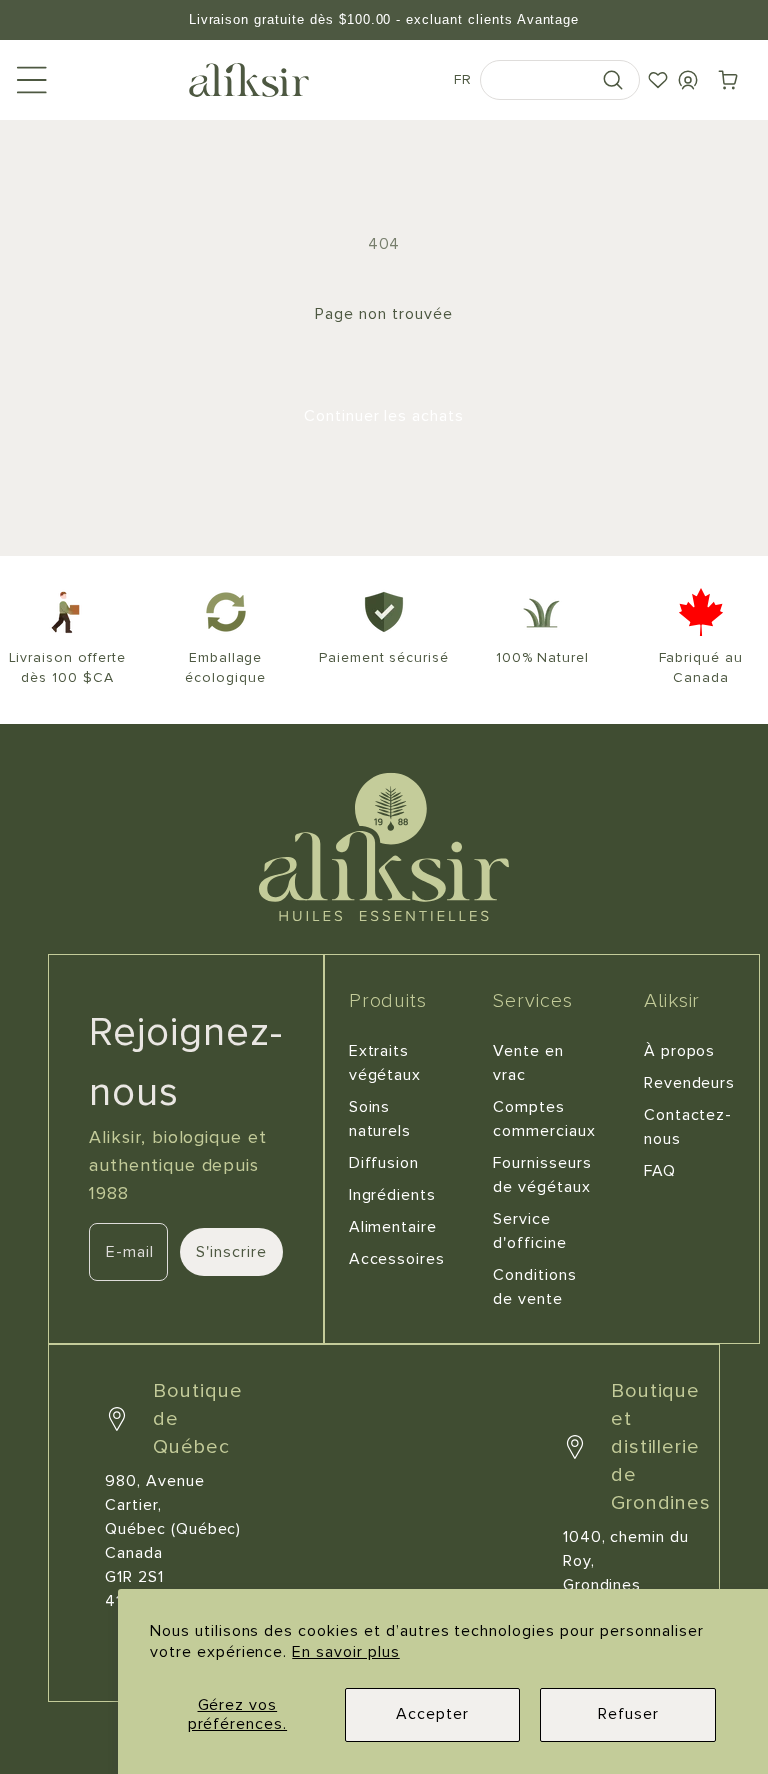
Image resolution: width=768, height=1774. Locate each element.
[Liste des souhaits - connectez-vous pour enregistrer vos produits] (658, 80)
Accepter (432, 1714)
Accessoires (397, 1259)
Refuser (628, 1714)
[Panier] (728, 80)
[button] (560, 80)
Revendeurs (690, 1083)
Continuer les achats (384, 416)
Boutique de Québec (198, 1419)
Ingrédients (393, 1195)
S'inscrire (231, 1252)
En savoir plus (345, 1652)
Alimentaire (393, 1227)
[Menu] (32, 80)
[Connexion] (688, 80)
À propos (680, 1051)
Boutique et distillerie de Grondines (661, 1447)
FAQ (660, 1171)
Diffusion (384, 1163)
